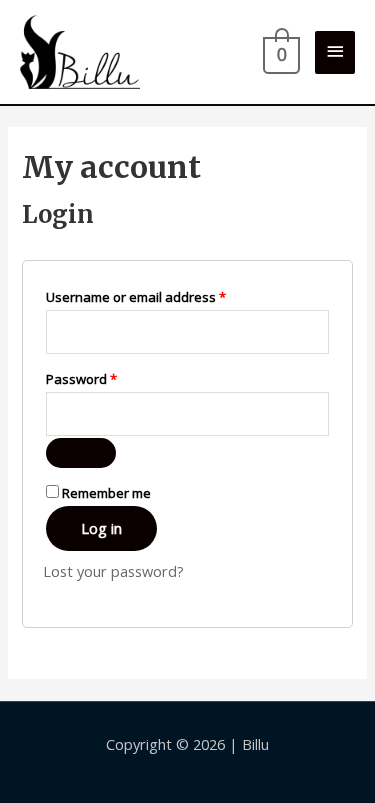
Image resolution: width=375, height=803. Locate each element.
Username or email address (163, 296)
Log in (101, 528)
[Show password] (81, 453)
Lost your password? (113, 571)
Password (109, 378)
